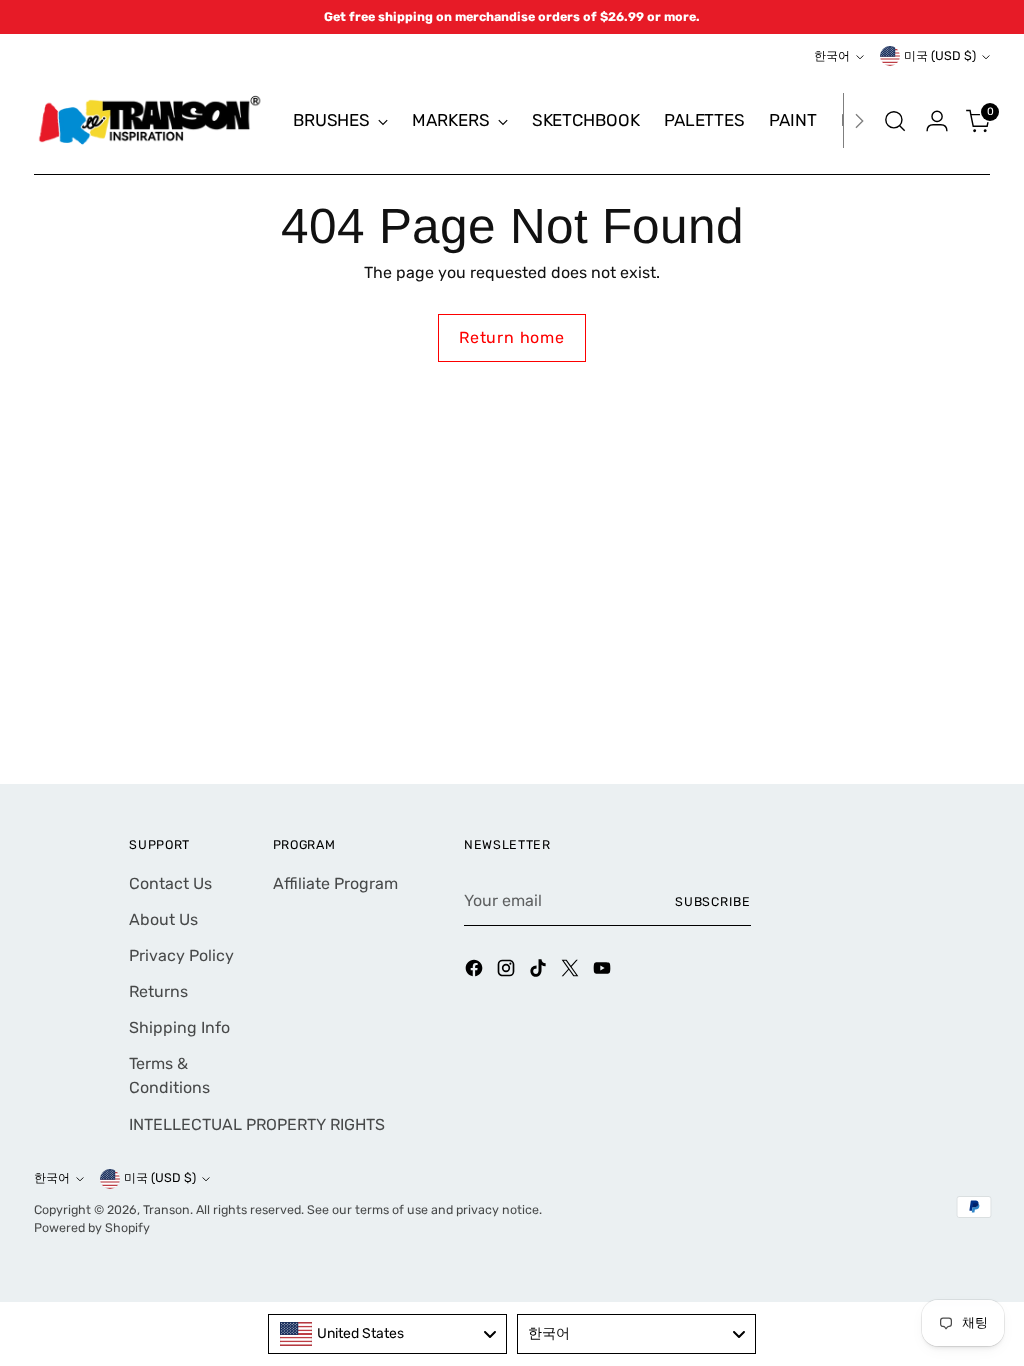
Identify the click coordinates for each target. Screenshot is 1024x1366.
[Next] (859, 120)
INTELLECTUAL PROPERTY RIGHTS (257, 1124)
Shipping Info (179, 1027)
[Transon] (149, 120)
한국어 (832, 55)
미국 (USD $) (940, 55)
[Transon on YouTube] (604, 971)
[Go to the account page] (937, 121)
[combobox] (387, 1334)
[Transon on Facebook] (476, 971)
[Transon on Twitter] (572, 971)
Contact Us (170, 883)
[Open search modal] (895, 121)
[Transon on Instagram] (508, 971)
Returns (158, 991)
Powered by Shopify (92, 1227)
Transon (166, 1209)
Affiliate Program (335, 883)
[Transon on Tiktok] (540, 971)
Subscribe (713, 901)
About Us (163, 919)
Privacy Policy (181, 955)
